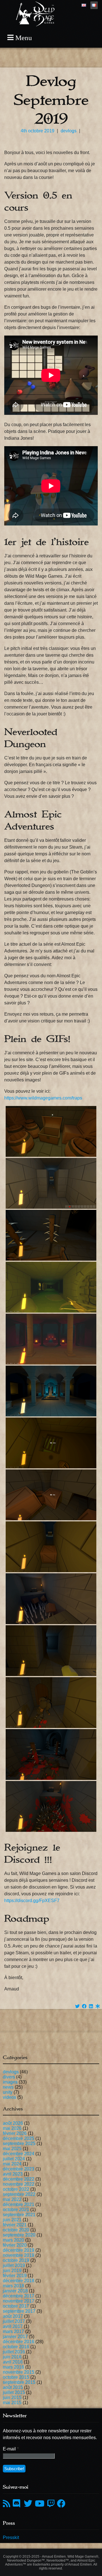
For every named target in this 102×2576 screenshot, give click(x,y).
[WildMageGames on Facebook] (61, 2504)
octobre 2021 (16, 2210)
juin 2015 (12, 2398)
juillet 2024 (14, 2159)
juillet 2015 (14, 2392)
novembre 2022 (19, 2184)
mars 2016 (13, 2367)
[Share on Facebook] (84, 2006)
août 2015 (13, 2387)
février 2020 (15, 2245)
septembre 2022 (19, 2194)
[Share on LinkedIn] (91, 2006)
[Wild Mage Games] (35, 25)
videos (9, 2097)
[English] (84, 5)
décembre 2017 (19, 2296)
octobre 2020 (16, 2230)
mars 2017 (13, 2331)
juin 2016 (12, 2357)
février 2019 (15, 2276)
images (10, 2082)
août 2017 (13, 2316)
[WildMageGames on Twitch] (51, 2504)
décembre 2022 (19, 2179)
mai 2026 (12, 2128)
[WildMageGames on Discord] (18, 2504)
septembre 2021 (19, 2215)
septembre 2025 (19, 2144)
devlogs (69, 131)
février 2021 (15, 2225)
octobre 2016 (16, 2347)
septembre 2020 (19, 2235)
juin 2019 (12, 2271)
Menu (23, 38)
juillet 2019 (14, 2265)
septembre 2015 (19, 2382)
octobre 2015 (16, 2377)
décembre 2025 (19, 2138)
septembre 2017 (19, 2311)
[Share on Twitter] (77, 2006)
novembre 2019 (19, 2255)
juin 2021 (12, 2220)
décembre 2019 (19, 2250)
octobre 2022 (16, 2189)
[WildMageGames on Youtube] (40, 2504)
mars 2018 (13, 2286)
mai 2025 (12, 2149)
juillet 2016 (14, 2352)
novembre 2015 (19, 2372)
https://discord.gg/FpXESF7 (32, 1901)
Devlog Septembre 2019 (51, 100)
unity (8, 2092)
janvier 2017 (15, 2337)
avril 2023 (13, 2174)
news (8, 2087)
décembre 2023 (19, 2169)
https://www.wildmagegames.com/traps (43, 1098)
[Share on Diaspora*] (98, 2006)
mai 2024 (12, 2164)
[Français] (94, 5)
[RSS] (7, 2504)
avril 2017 (13, 2326)
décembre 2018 (19, 2281)
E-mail (11, 2449)
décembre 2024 (19, 2154)
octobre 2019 (16, 2260)
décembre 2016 (19, 2342)
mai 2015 (12, 2403)
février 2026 (15, 2133)
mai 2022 (12, 2199)
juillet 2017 (14, 2321)
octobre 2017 (16, 2306)
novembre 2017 (19, 2301)
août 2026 (13, 2123)
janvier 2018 (15, 2291)
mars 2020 (13, 2240)
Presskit (11, 2537)
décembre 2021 (19, 2204)
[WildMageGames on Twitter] (28, 2504)
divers (9, 2077)
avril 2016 (13, 2362)
